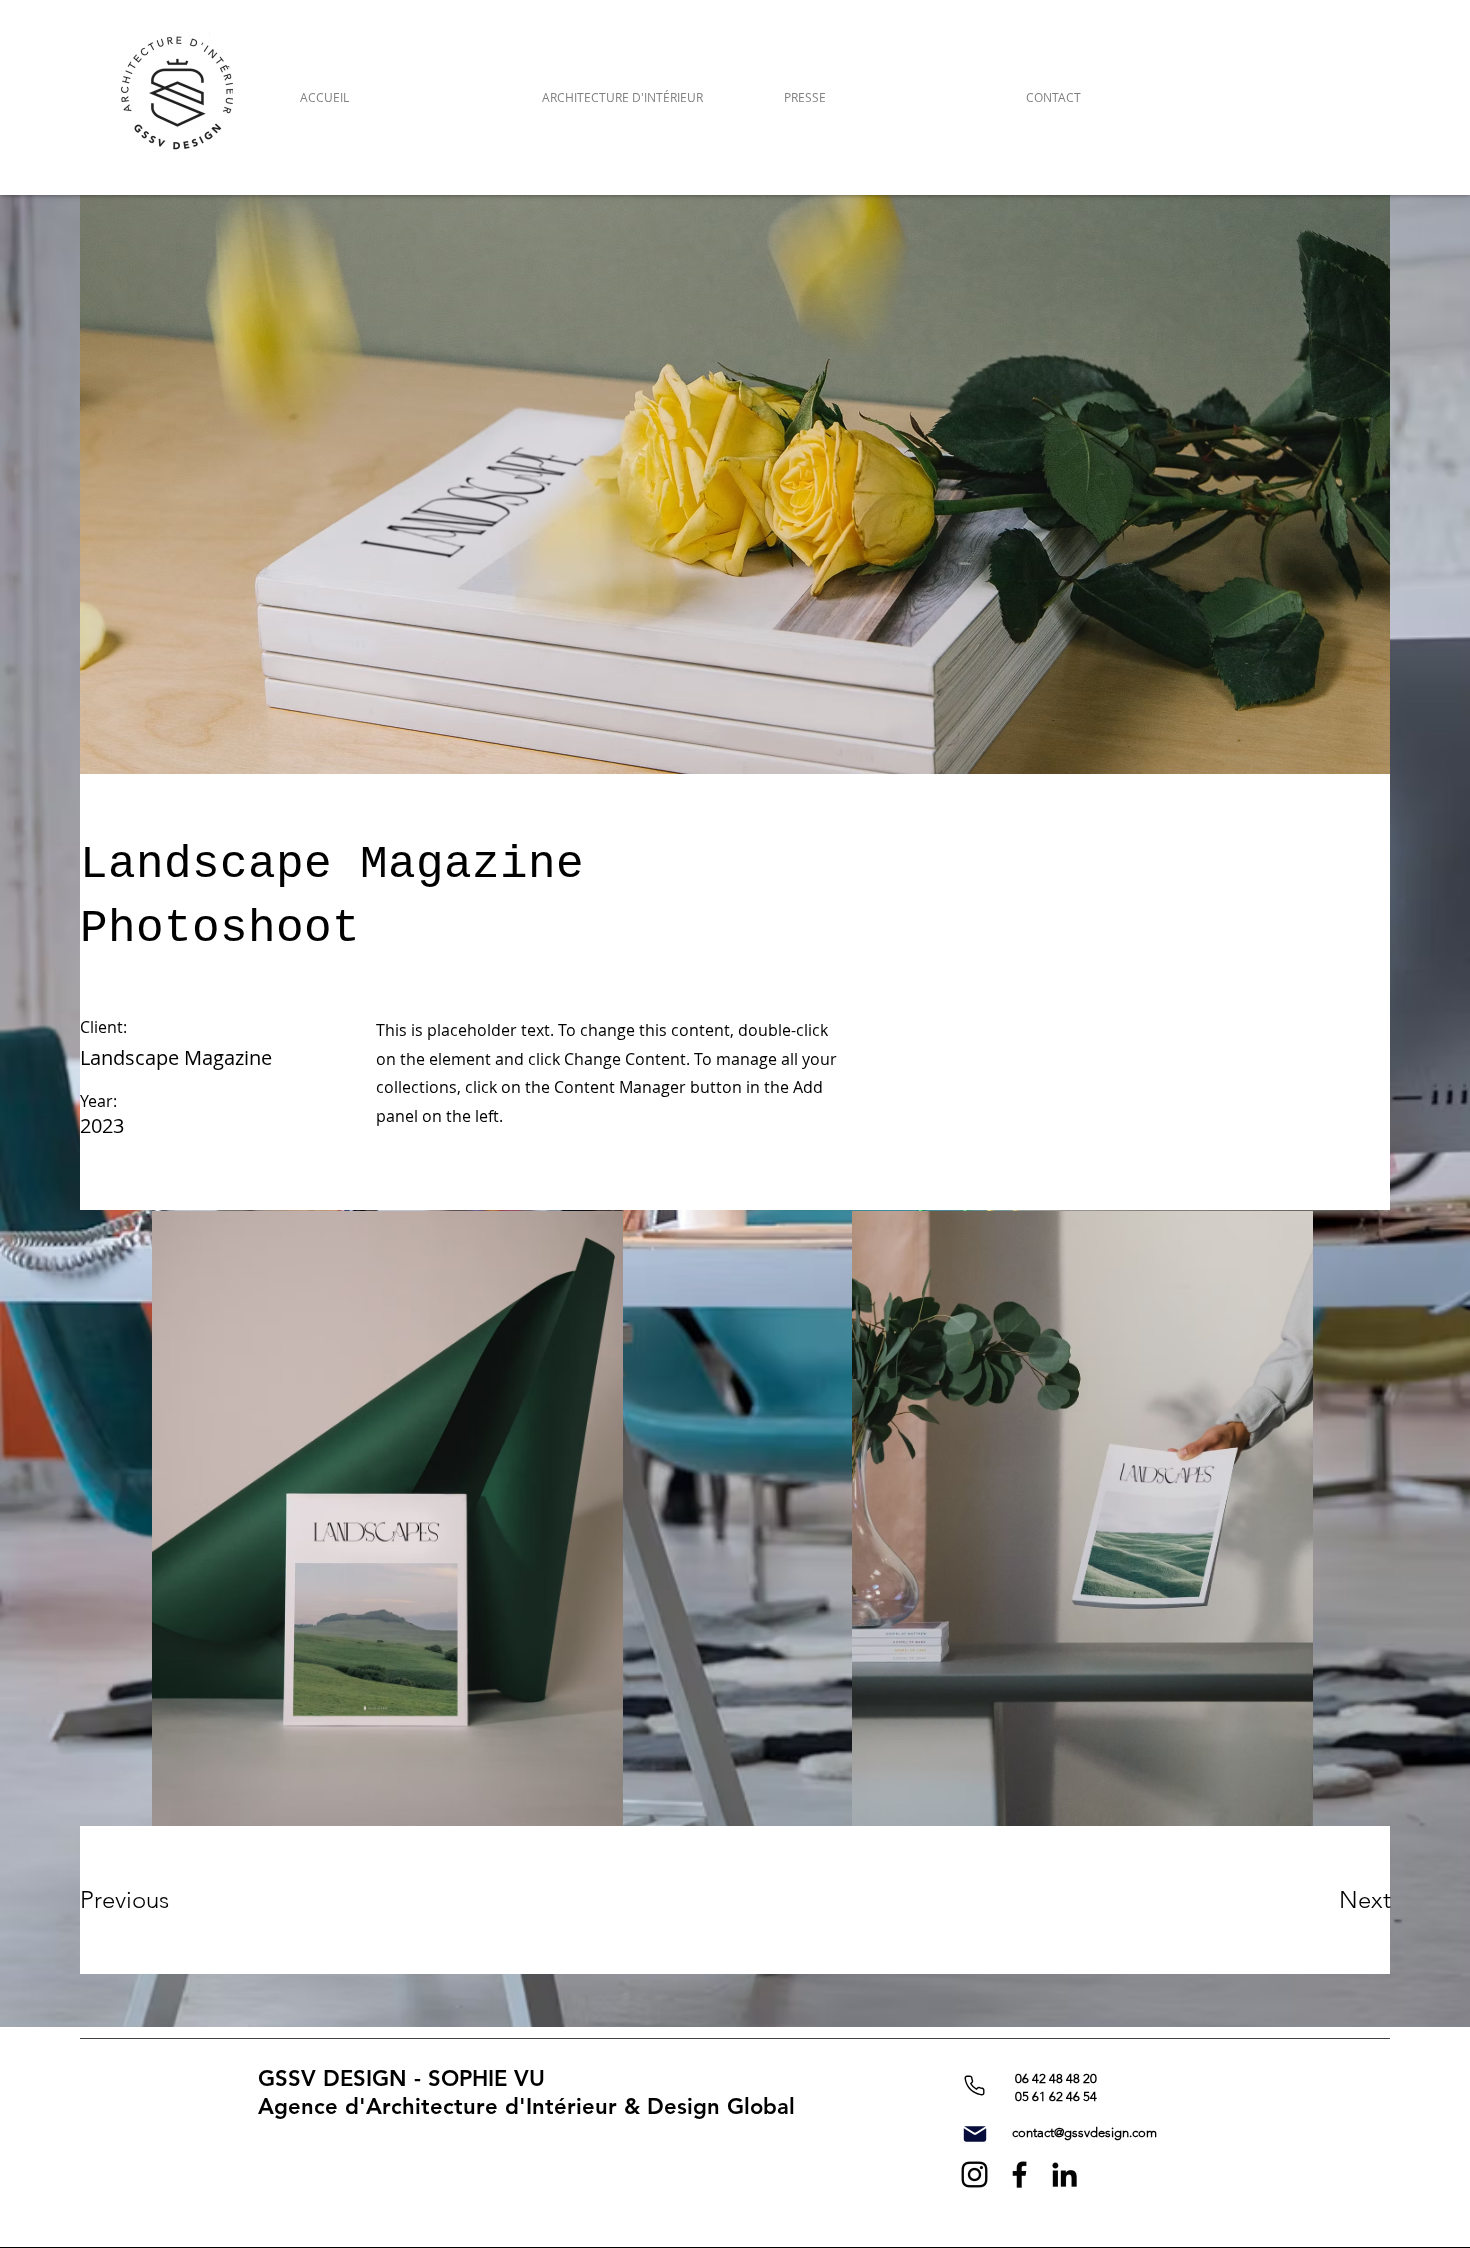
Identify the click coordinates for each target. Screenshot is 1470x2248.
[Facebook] (1019, 2174)
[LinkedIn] (1064, 2174)
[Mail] (975, 2134)
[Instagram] (974, 2174)
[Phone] (974, 2085)
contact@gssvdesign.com (1084, 2132)
